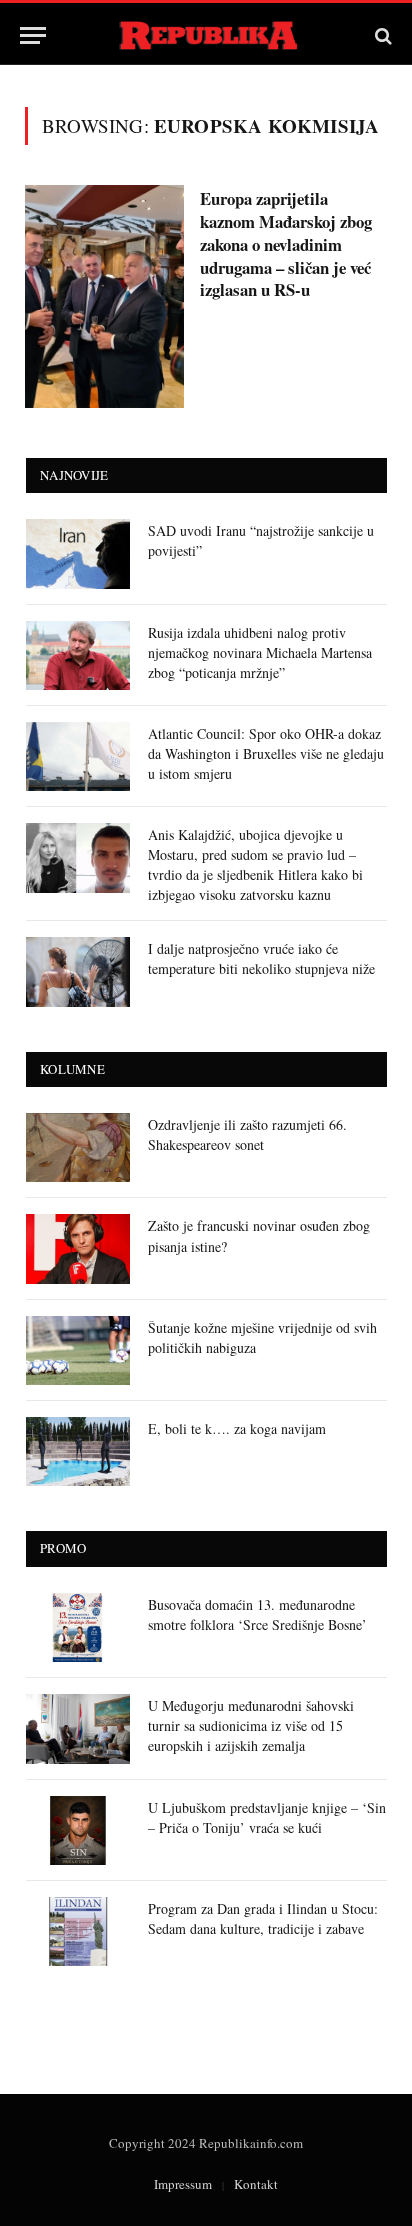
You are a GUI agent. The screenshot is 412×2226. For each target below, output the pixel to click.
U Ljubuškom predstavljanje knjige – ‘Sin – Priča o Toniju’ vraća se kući (267, 1817)
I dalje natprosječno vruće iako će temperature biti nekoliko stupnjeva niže (261, 958)
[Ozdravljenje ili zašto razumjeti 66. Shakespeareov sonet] (78, 1147)
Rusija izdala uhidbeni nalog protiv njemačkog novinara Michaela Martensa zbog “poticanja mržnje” (260, 652)
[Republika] (206, 35)
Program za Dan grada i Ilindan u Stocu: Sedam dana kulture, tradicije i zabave (263, 1918)
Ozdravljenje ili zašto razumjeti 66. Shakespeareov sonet (247, 1134)
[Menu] (33, 35)
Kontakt (256, 2184)
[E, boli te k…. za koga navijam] (78, 1451)
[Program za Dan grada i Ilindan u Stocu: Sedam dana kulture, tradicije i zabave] (78, 1931)
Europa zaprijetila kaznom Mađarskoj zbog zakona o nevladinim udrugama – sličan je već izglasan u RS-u (286, 244)
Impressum (183, 2184)
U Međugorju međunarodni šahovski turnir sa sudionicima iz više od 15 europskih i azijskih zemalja (251, 1725)
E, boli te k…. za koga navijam (237, 1428)
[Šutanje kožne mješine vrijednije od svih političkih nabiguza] (78, 1350)
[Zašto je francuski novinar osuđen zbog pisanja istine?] (78, 1248)
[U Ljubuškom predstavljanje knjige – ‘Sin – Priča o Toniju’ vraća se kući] (78, 1830)
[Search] (381, 35)
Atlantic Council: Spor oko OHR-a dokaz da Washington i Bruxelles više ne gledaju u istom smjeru (266, 753)
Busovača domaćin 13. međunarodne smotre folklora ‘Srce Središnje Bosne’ (257, 1614)
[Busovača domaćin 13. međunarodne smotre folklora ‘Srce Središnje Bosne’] (78, 1627)
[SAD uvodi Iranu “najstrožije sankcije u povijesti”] (78, 553)
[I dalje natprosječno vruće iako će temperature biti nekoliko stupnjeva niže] (78, 971)
